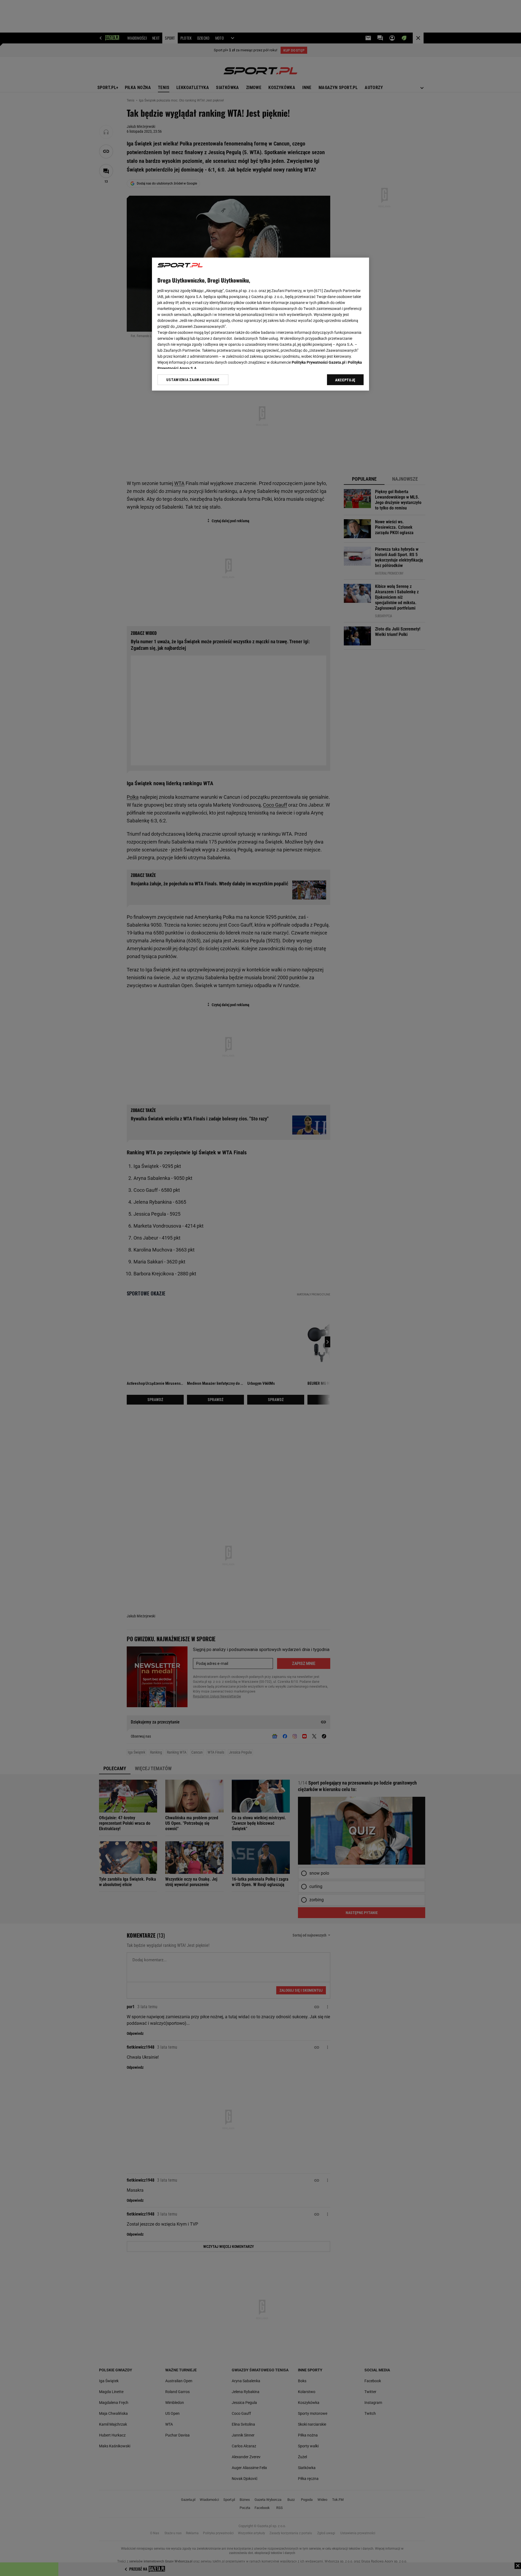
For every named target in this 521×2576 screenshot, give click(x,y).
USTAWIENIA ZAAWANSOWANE (193, 380)
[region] (260, 324)
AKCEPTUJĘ (345, 380)
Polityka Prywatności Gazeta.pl (319, 362)
